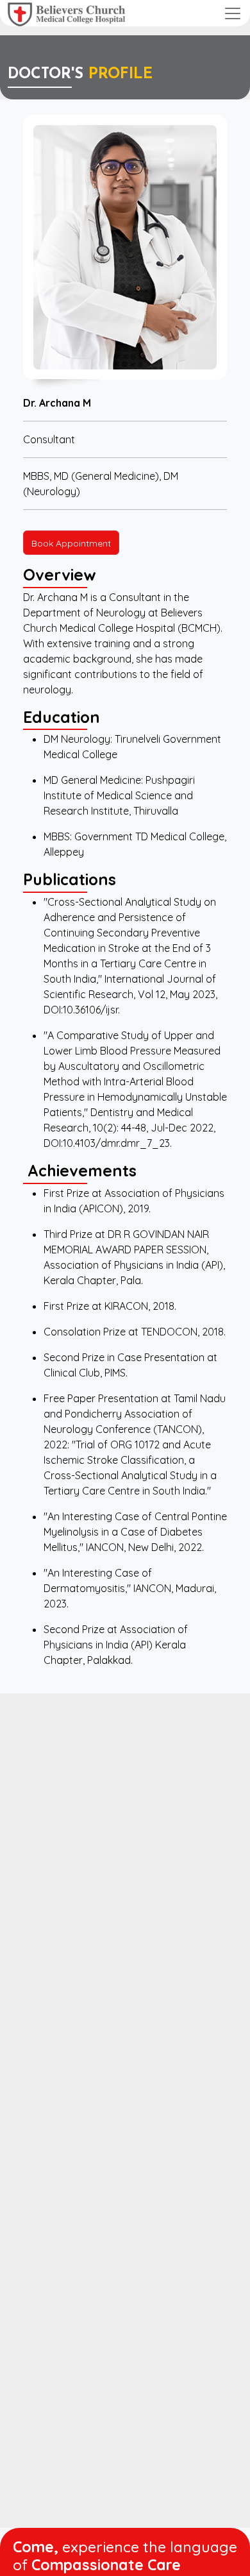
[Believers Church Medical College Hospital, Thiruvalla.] (66, 13)
